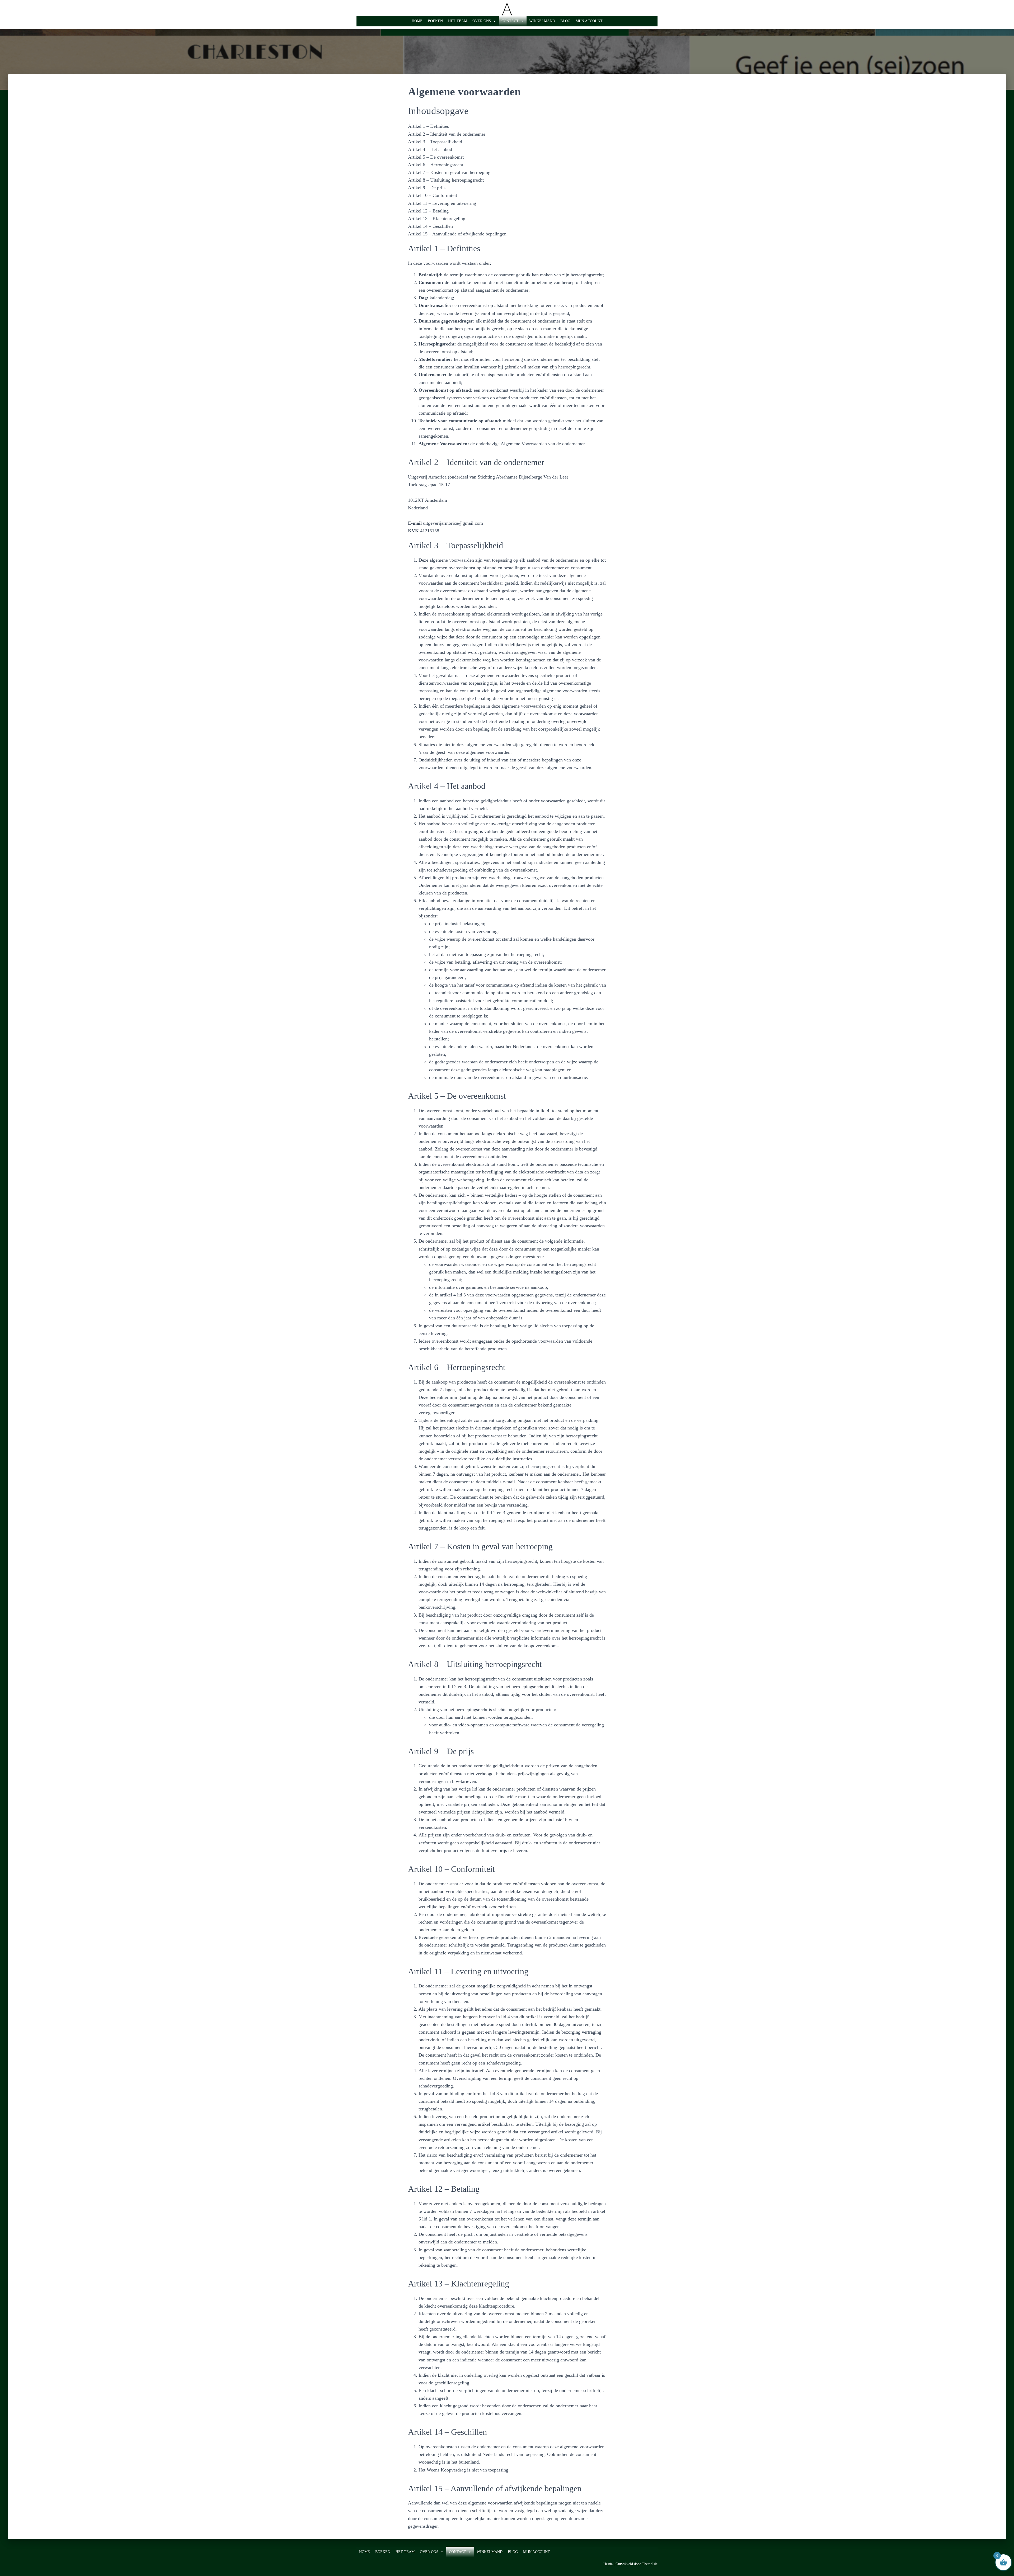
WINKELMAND (542, 21)
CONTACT (510, 21)
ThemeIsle (650, 2564)
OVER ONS (482, 21)
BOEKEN (435, 21)
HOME (417, 21)
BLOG (565, 21)
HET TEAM (458, 21)
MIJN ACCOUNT (589, 21)
